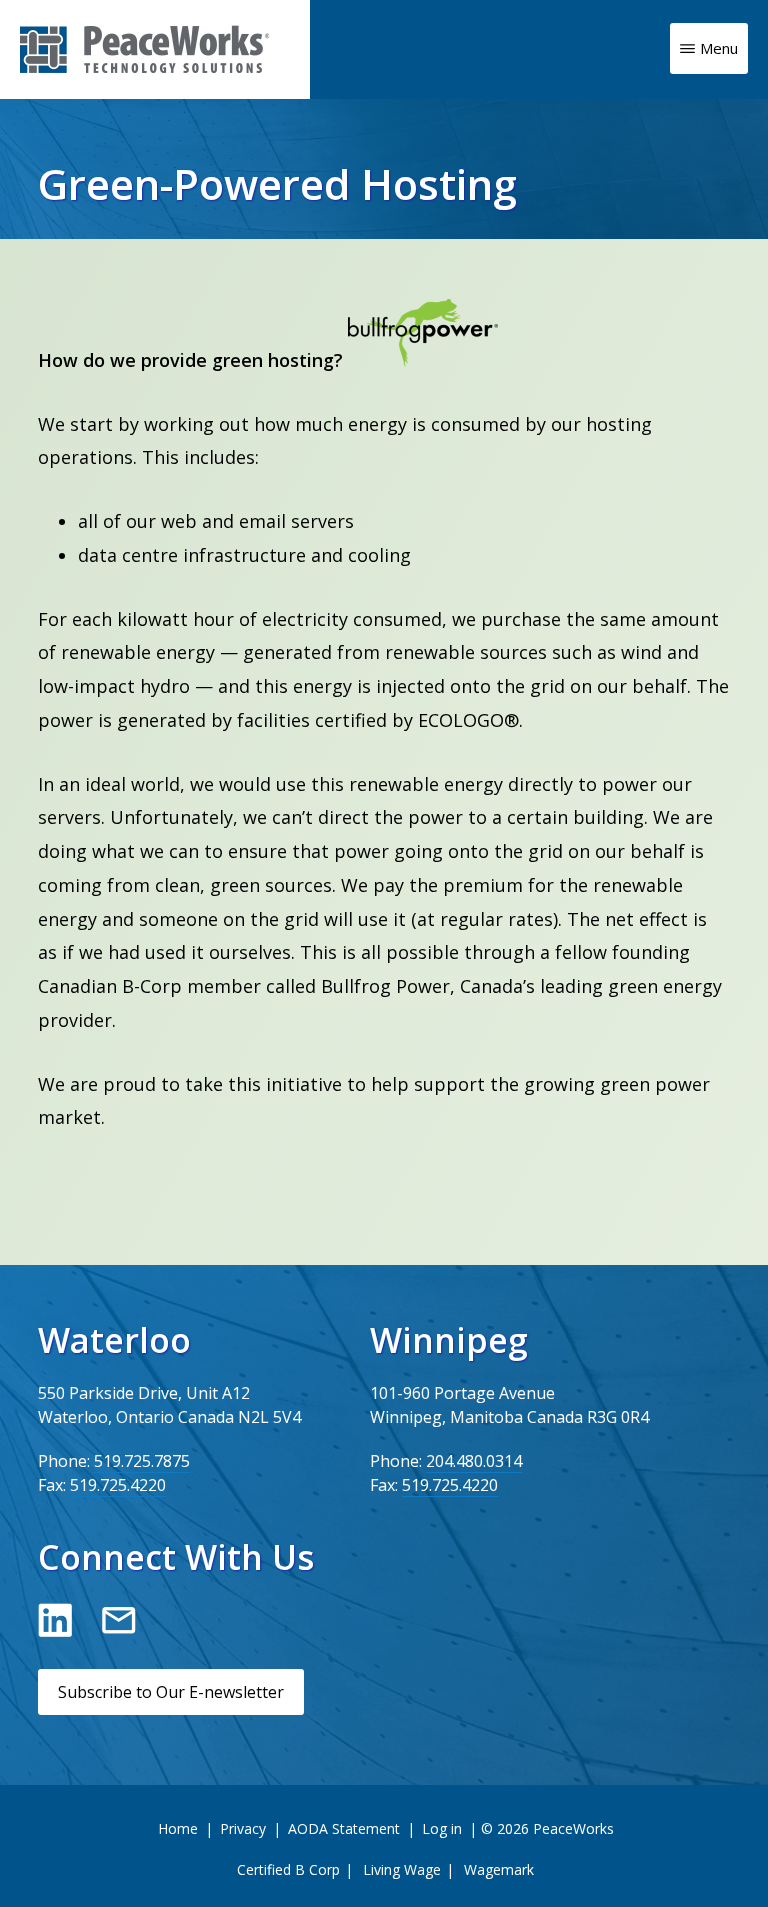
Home (178, 1828)
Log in (442, 1828)
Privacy (243, 1828)
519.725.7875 (142, 1461)
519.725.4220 (118, 1485)
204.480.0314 (474, 1461)
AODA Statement (344, 1828)
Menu (719, 48)
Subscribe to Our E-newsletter (171, 1692)
